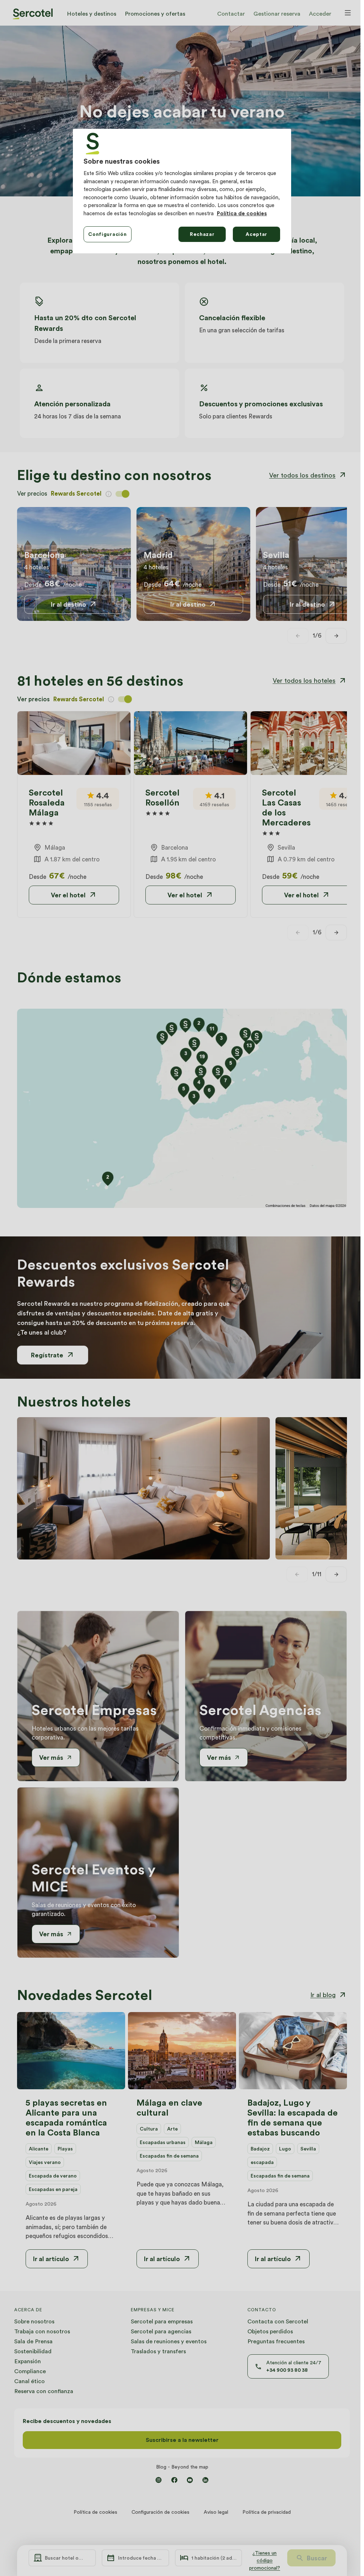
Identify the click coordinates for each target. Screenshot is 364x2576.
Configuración (107, 234)
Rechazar (202, 234)
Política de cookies (242, 213)
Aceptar (256, 234)
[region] (182, 191)
